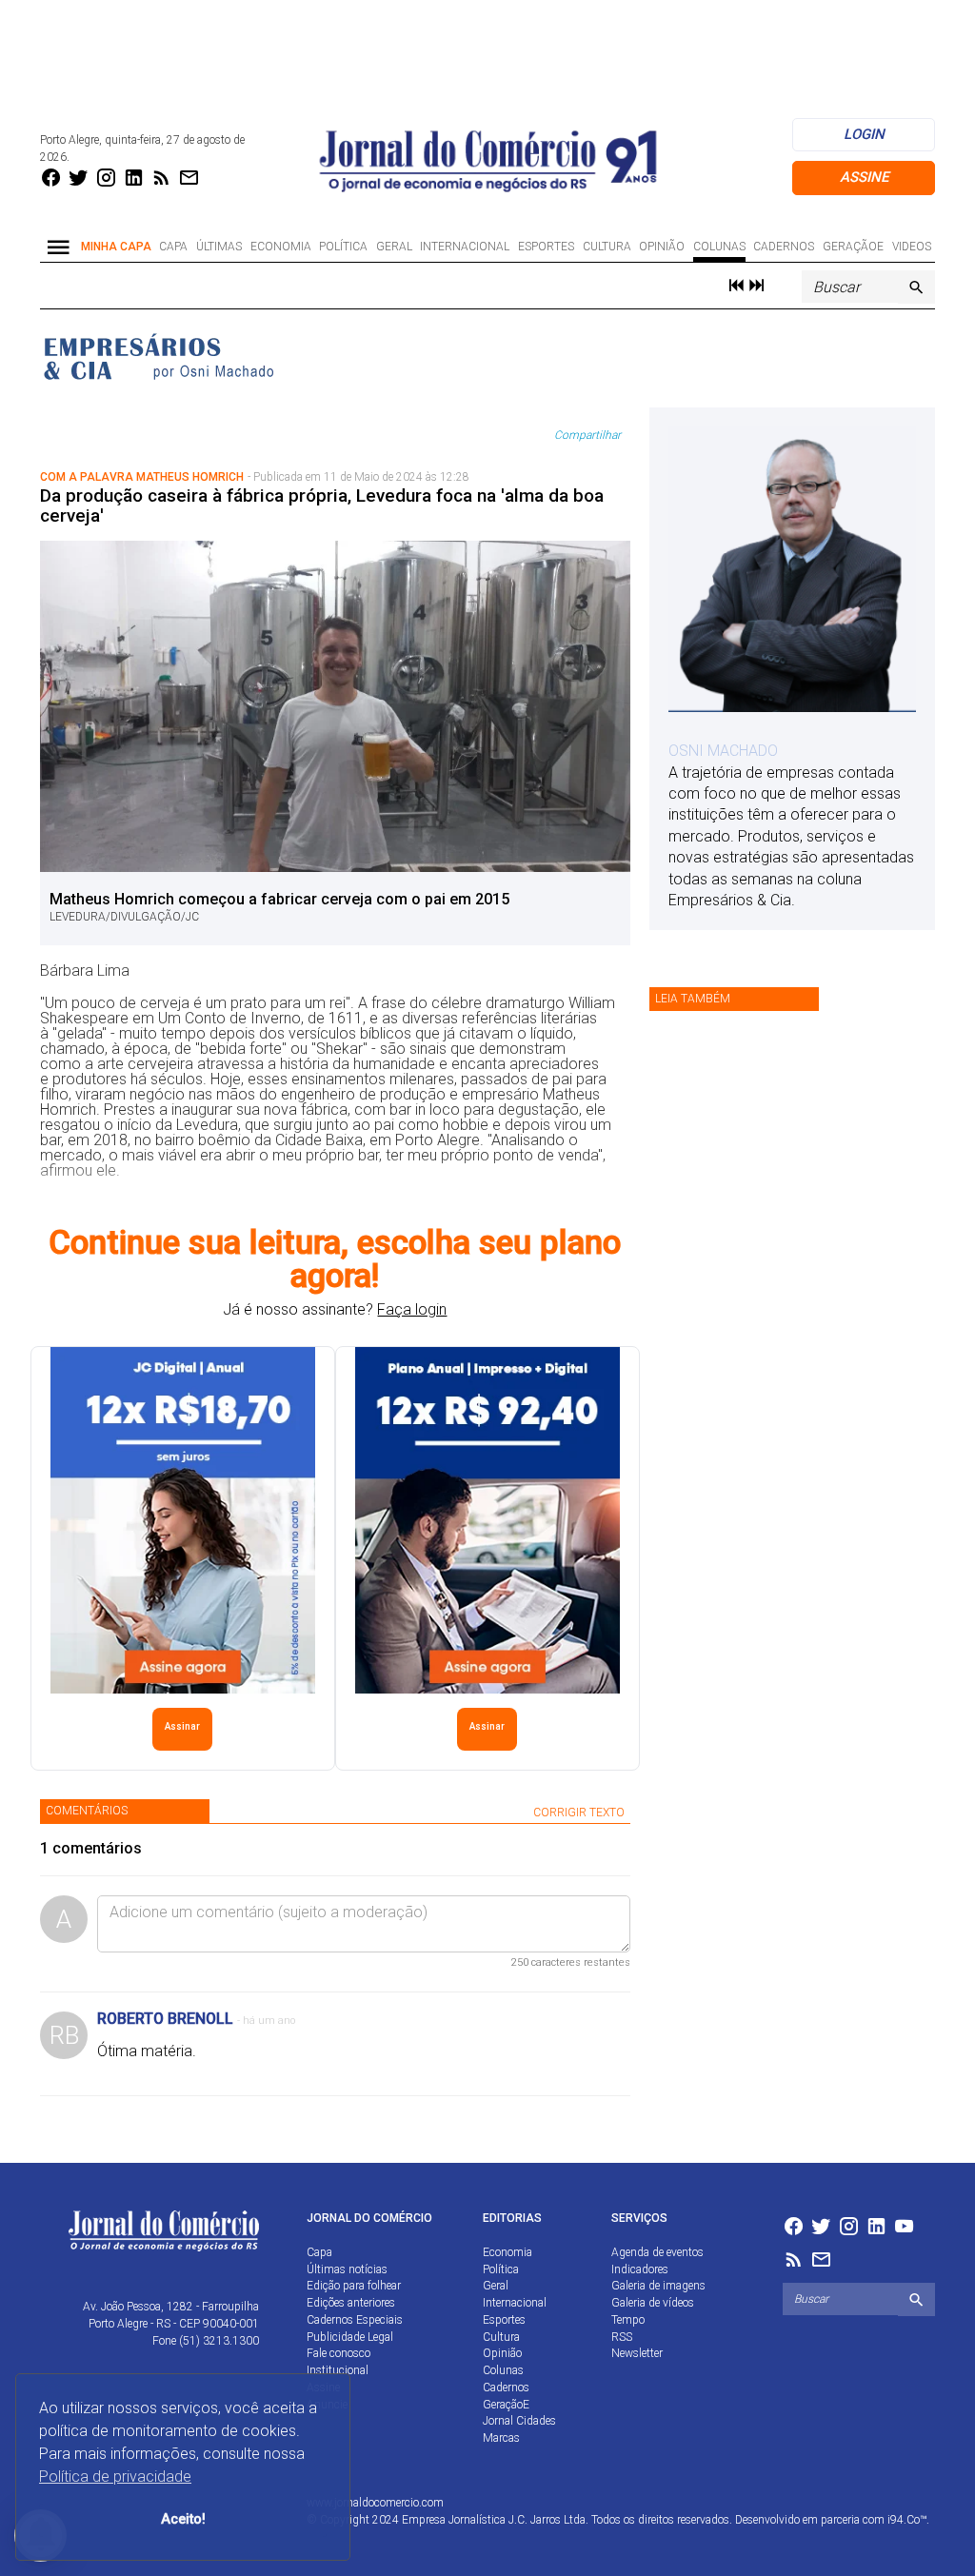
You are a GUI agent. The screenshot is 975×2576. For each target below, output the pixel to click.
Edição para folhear (354, 2286)
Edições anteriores (351, 2303)
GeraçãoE (853, 247)
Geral (394, 247)
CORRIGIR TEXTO (579, 1813)
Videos (912, 247)
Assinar (182, 1726)
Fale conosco (338, 2353)
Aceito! (183, 2519)
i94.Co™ (907, 2520)
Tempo (628, 2320)
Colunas (719, 247)
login (864, 134)
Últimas (219, 247)
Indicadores (640, 2269)
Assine (864, 177)
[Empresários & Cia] (159, 355)
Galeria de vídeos (653, 2303)
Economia (281, 247)
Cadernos (784, 247)
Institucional (338, 2370)
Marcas (501, 2438)
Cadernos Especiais (355, 2320)
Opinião (662, 247)
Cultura (607, 247)
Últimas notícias (347, 2269)
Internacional (465, 247)
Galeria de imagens (658, 2286)
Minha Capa (116, 247)
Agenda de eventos (657, 2252)
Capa (173, 247)
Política (343, 247)
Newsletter (637, 2353)
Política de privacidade (115, 2477)
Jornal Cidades (519, 2421)
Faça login (412, 1309)
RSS (622, 2337)
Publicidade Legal (350, 2337)
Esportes (546, 247)
